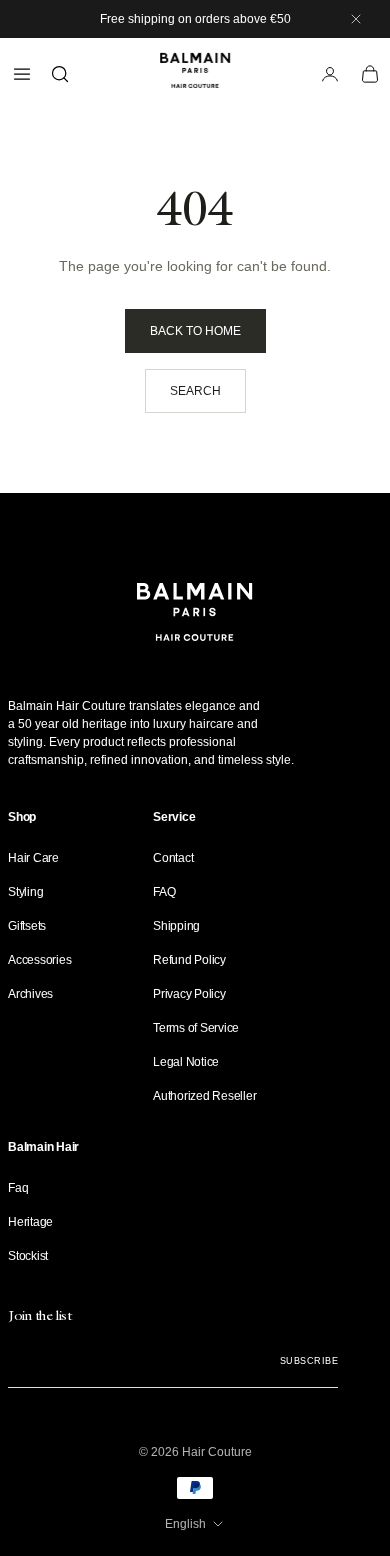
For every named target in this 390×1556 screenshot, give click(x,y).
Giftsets (27, 926)
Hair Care (33, 858)
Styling (25, 892)
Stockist (28, 1256)
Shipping (176, 926)
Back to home (195, 331)
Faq (18, 1188)
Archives (30, 994)
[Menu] (22, 74)
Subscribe (309, 1361)
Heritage (30, 1222)
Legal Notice (186, 1062)
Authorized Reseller (204, 1096)
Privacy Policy (189, 994)
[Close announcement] (356, 19)
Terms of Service (196, 1028)
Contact (173, 858)
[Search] (60, 74)
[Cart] (370, 74)
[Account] (330, 74)
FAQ (164, 892)
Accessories (39, 960)
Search (195, 391)
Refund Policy (189, 960)
